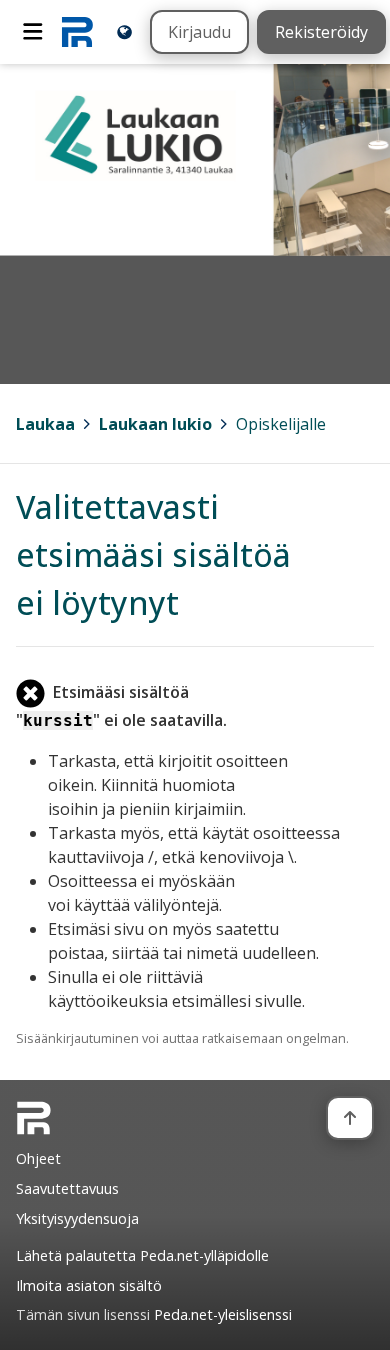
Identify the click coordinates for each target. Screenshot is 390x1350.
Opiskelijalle (281, 424)
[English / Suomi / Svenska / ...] (124, 31)
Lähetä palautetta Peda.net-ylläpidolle (142, 1255)
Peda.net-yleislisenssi (223, 1314)
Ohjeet (38, 1158)
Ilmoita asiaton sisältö (89, 1285)
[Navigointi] (33, 32)
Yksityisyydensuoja (77, 1218)
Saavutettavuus (67, 1188)
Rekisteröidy (321, 32)
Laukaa (45, 424)
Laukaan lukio (155, 424)
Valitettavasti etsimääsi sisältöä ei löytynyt (153, 554)
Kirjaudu (199, 32)
